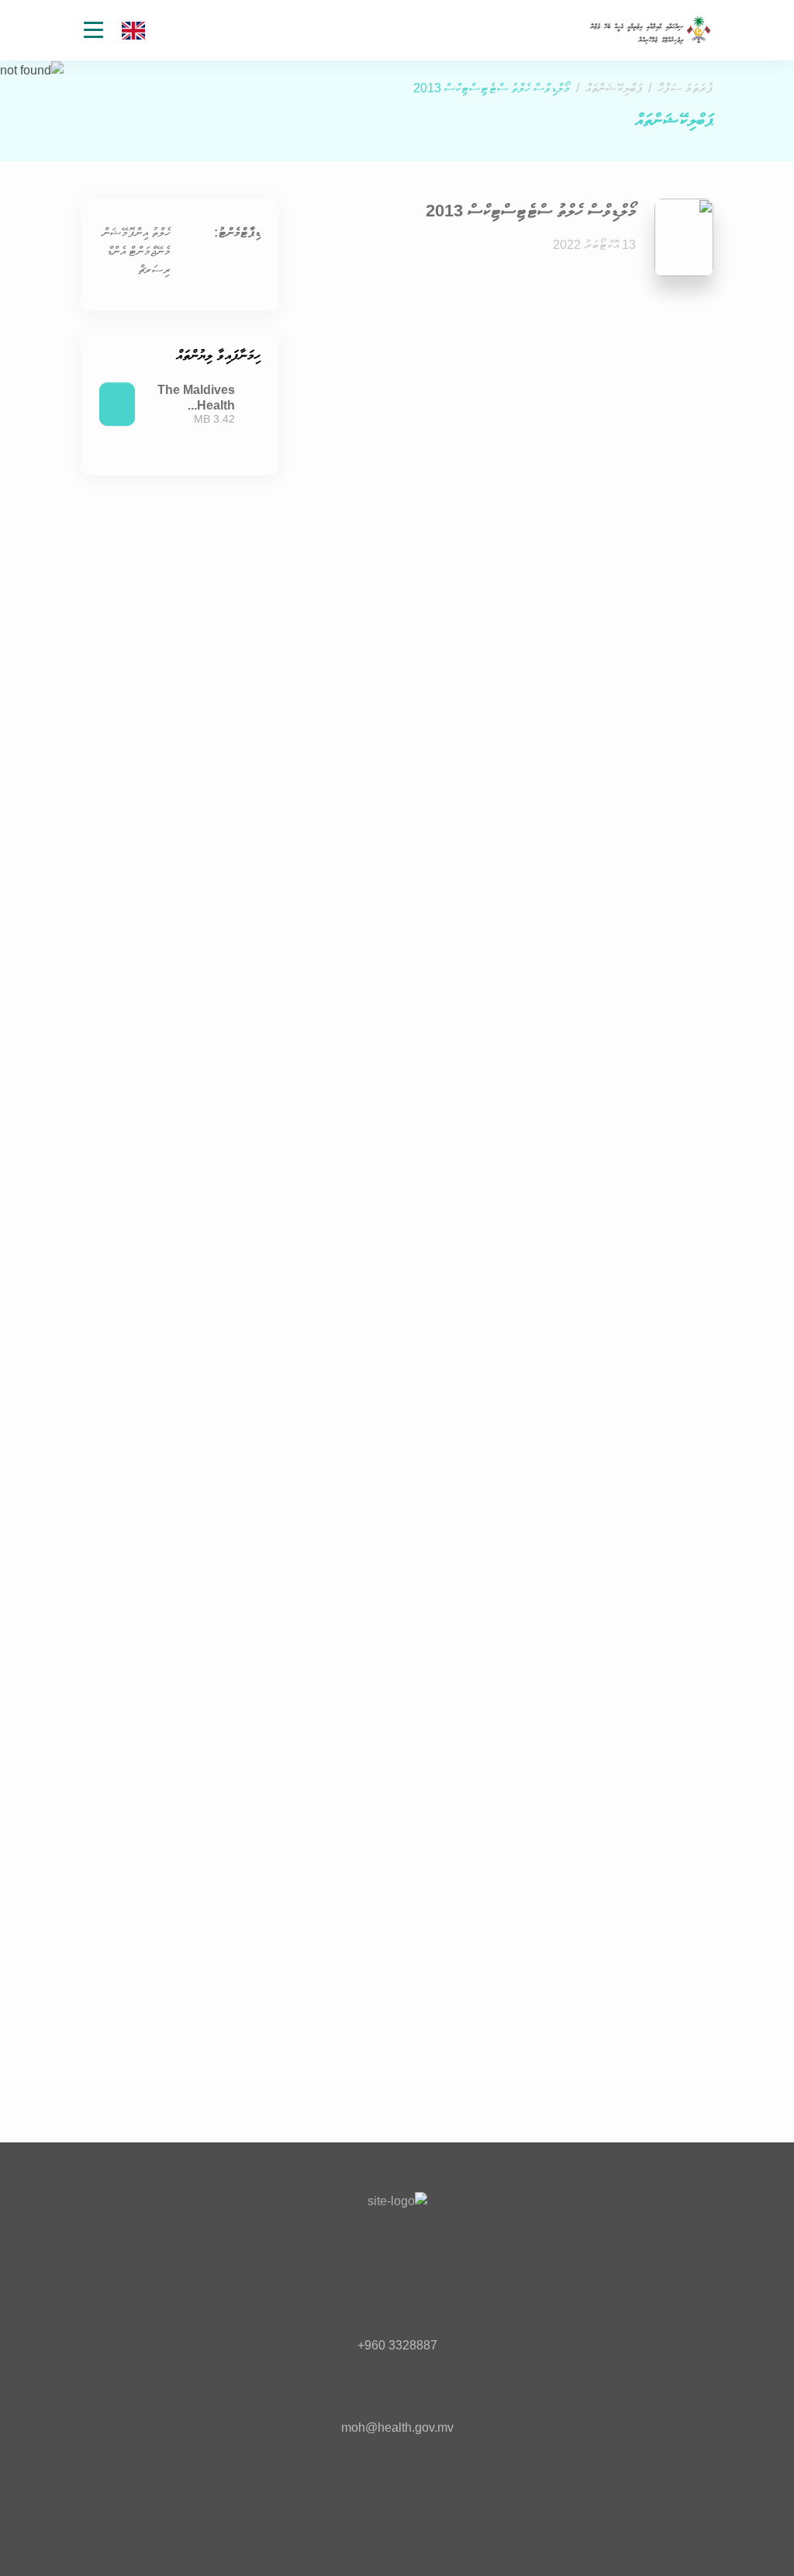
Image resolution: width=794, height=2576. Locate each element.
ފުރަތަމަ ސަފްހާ (685, 88)
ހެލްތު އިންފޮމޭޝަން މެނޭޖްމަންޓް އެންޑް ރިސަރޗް (136, 251)
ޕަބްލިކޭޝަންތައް (614, 88)
